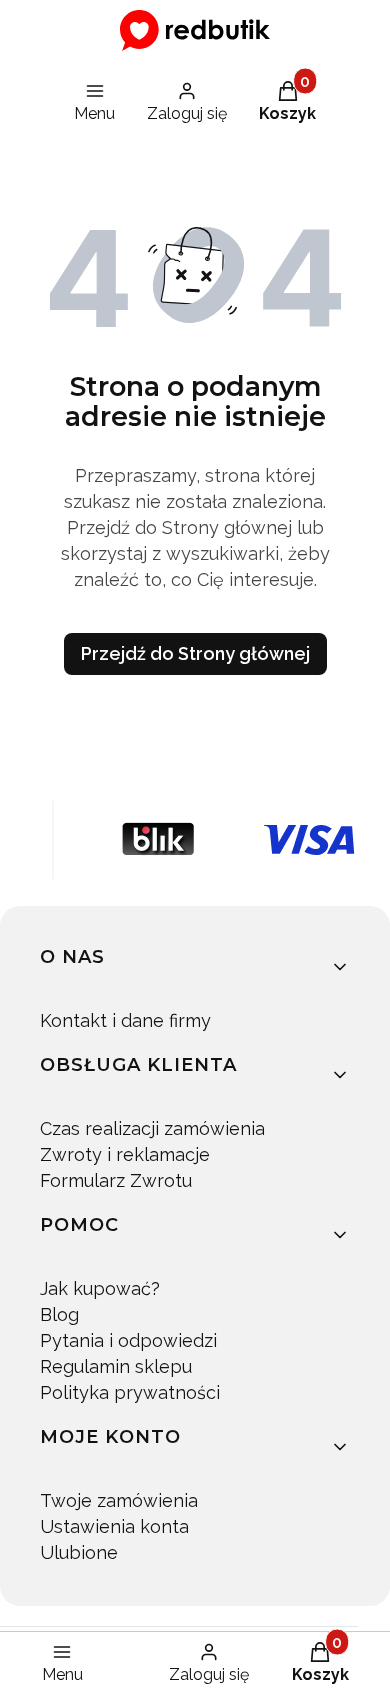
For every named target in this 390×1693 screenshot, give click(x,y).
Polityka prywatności (130, 1392)
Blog (59, 1314)
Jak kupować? (100, 1288)
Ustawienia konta (114, 1526)
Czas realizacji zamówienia (152, 1128)
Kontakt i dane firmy (125, 1020)
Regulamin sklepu (116, 1366)
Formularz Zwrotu (116, 1180)
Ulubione (79, 1552)
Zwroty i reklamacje (125, 1154)
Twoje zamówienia (119, 1500)
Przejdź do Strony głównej (195, 653)
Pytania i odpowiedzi (128, 1340)
